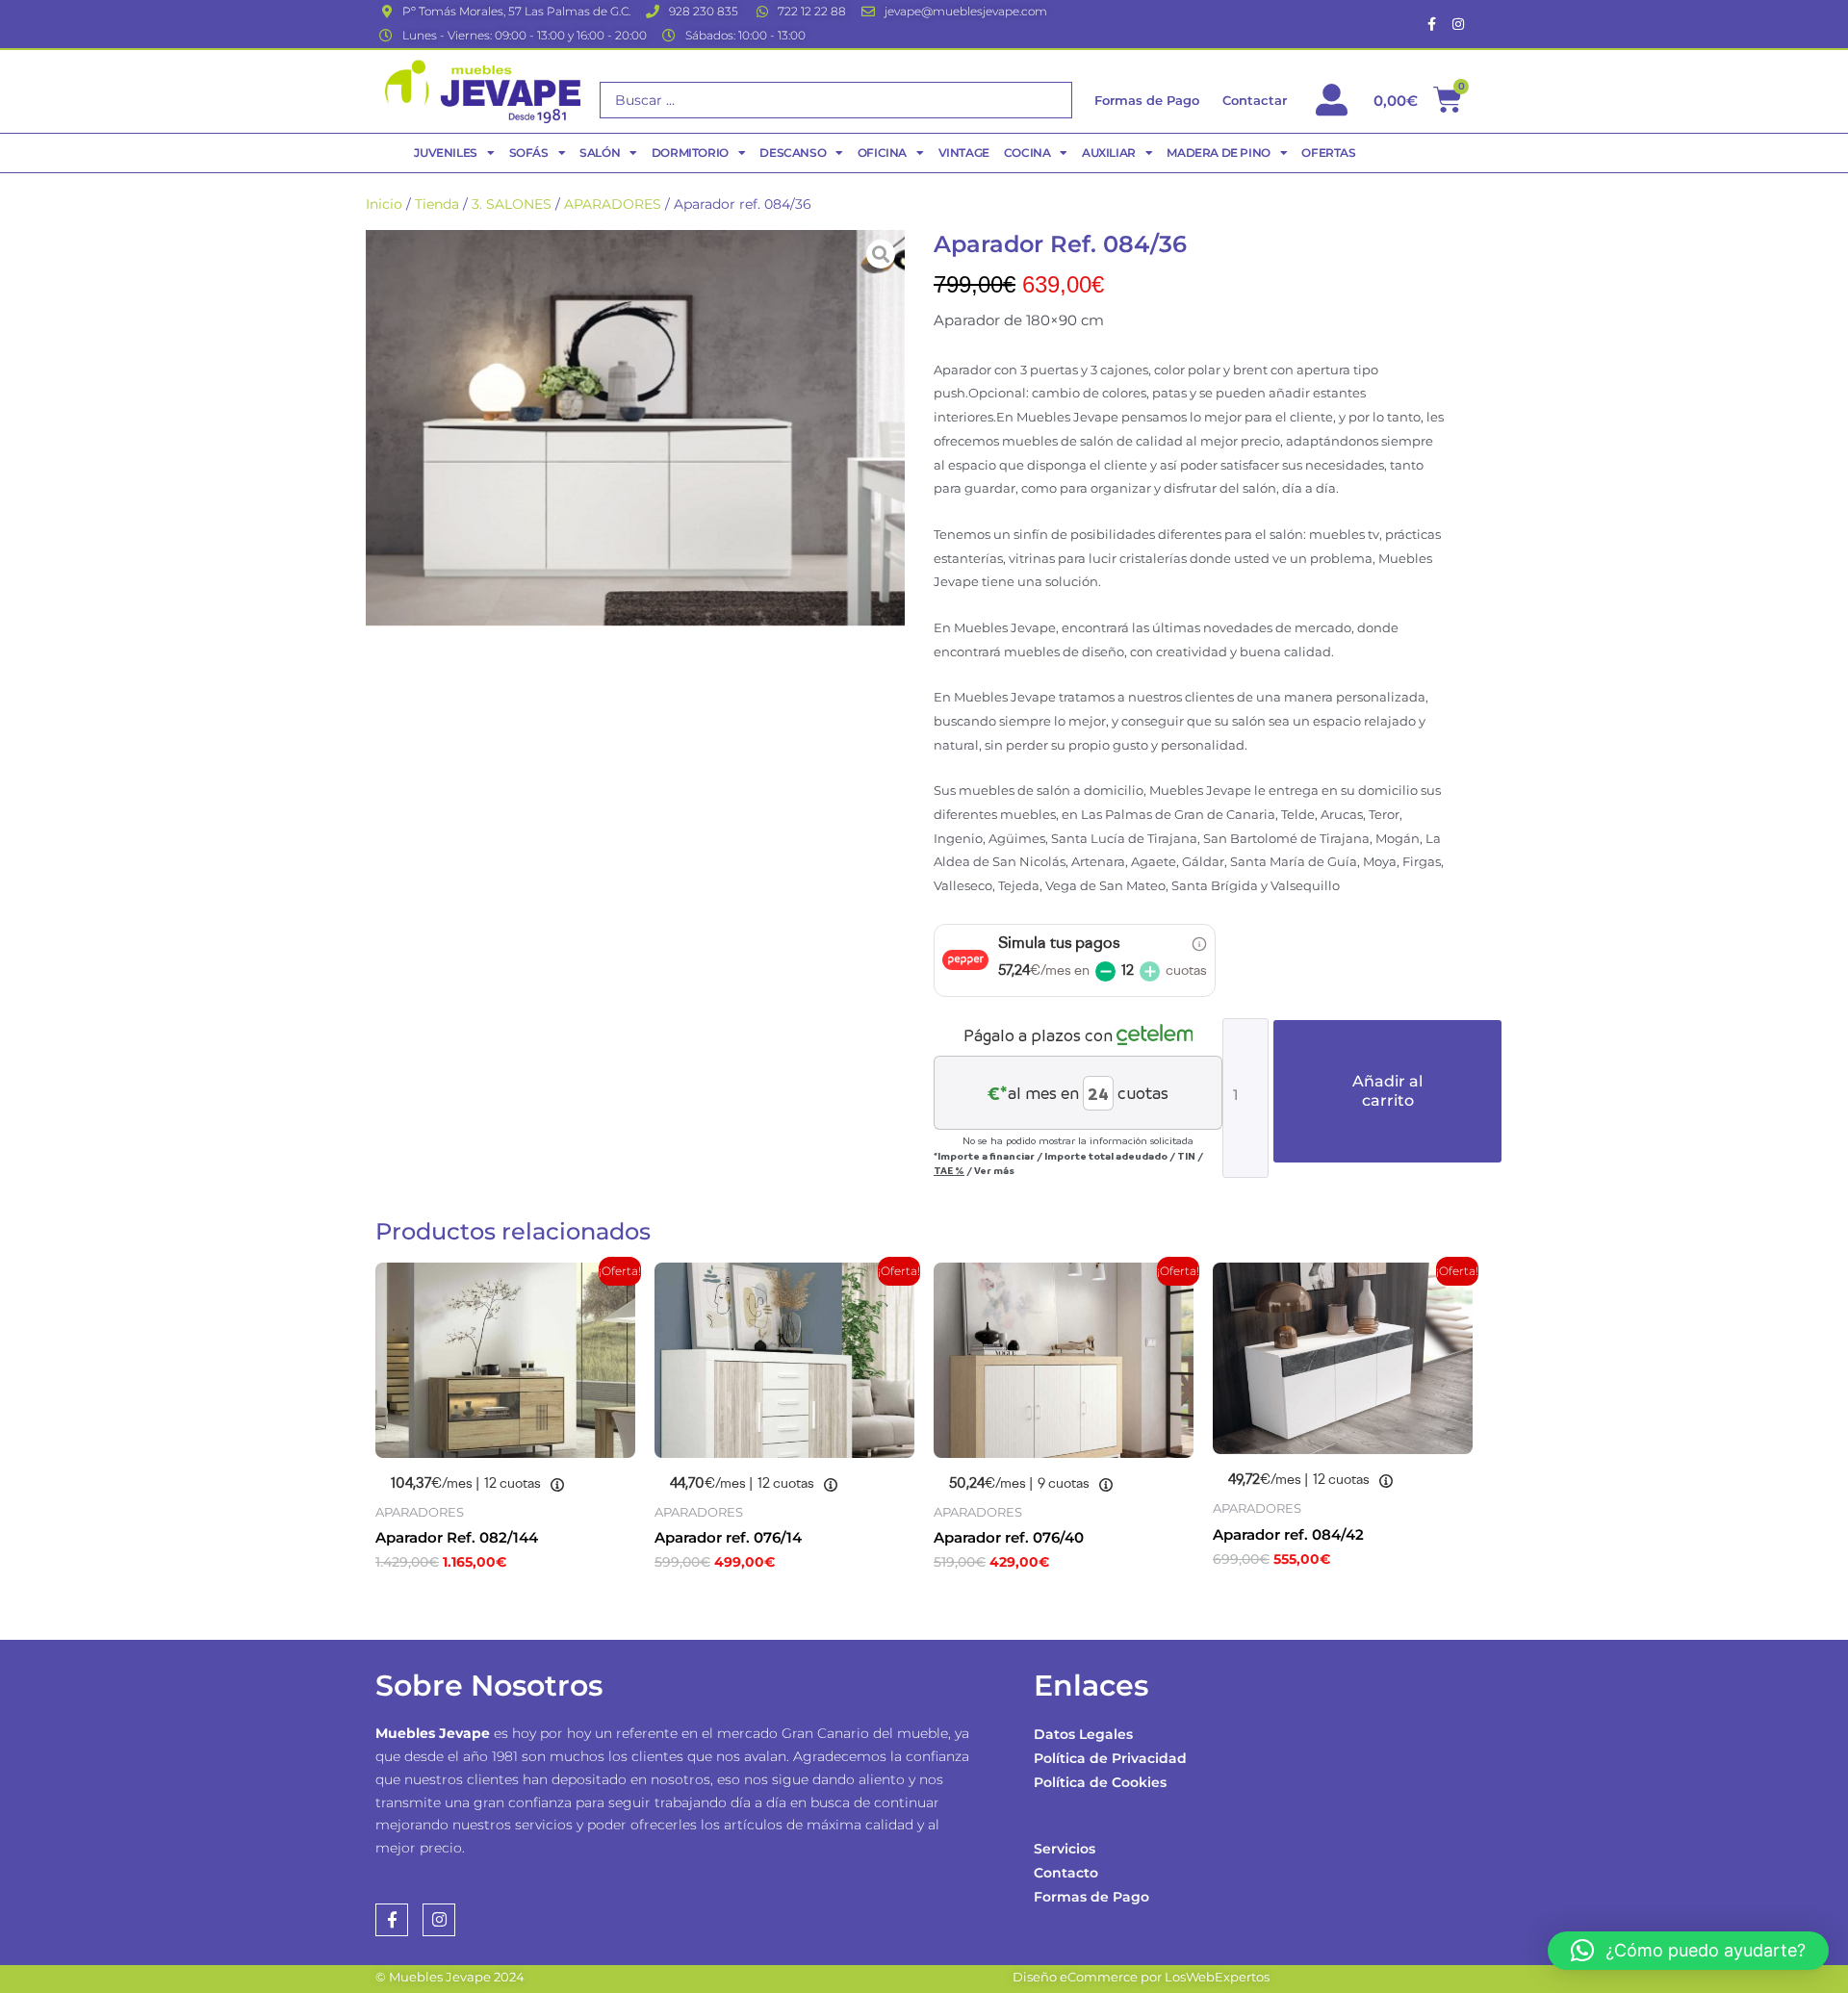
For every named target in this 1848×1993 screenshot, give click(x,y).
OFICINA (882, 153)
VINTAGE (964, 153)
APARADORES (613, 204)
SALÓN (600, 153)
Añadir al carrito (1387, 1091)
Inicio (384, 204)
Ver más (994, 1170)
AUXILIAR (1109, 153)
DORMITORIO (690, 153)
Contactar (1255, 100)
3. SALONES (512, 204)
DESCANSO (793, 153)
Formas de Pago (1091, 1897)
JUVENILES (445, 153)
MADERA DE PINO (1218, 153)
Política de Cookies (1100, 1782)
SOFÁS (529, 153)
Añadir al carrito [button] (472, 1604)
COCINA (1027, 153)
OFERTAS (1328, 153)
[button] (1688, 1951)
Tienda (437, 204)
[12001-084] (635, 428)
